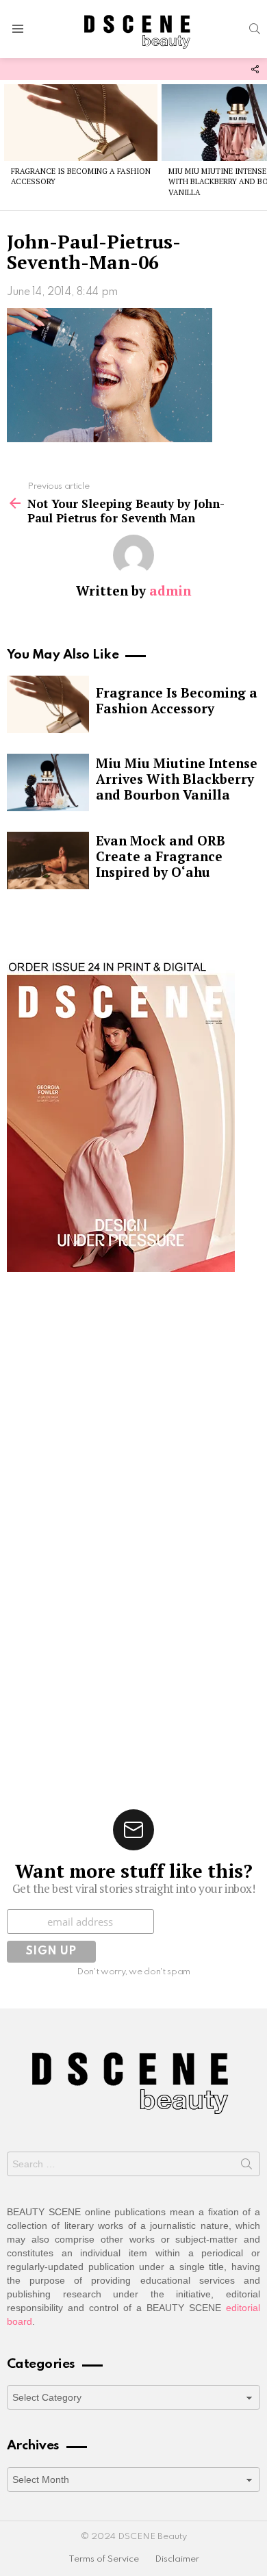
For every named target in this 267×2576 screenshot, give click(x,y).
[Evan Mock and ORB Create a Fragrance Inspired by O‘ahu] (48, 860)
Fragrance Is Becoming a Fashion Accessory (177, 700)
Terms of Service (104, 2559)
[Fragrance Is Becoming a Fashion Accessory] (81, 123)
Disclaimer (177, 2559)
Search (246, 2167)
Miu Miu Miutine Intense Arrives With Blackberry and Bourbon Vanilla (177, 779)
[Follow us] (255, 69)
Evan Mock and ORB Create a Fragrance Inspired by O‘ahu (161, 856)
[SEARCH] (255, 29)
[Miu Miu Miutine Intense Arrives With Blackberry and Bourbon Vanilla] (48, 782)
